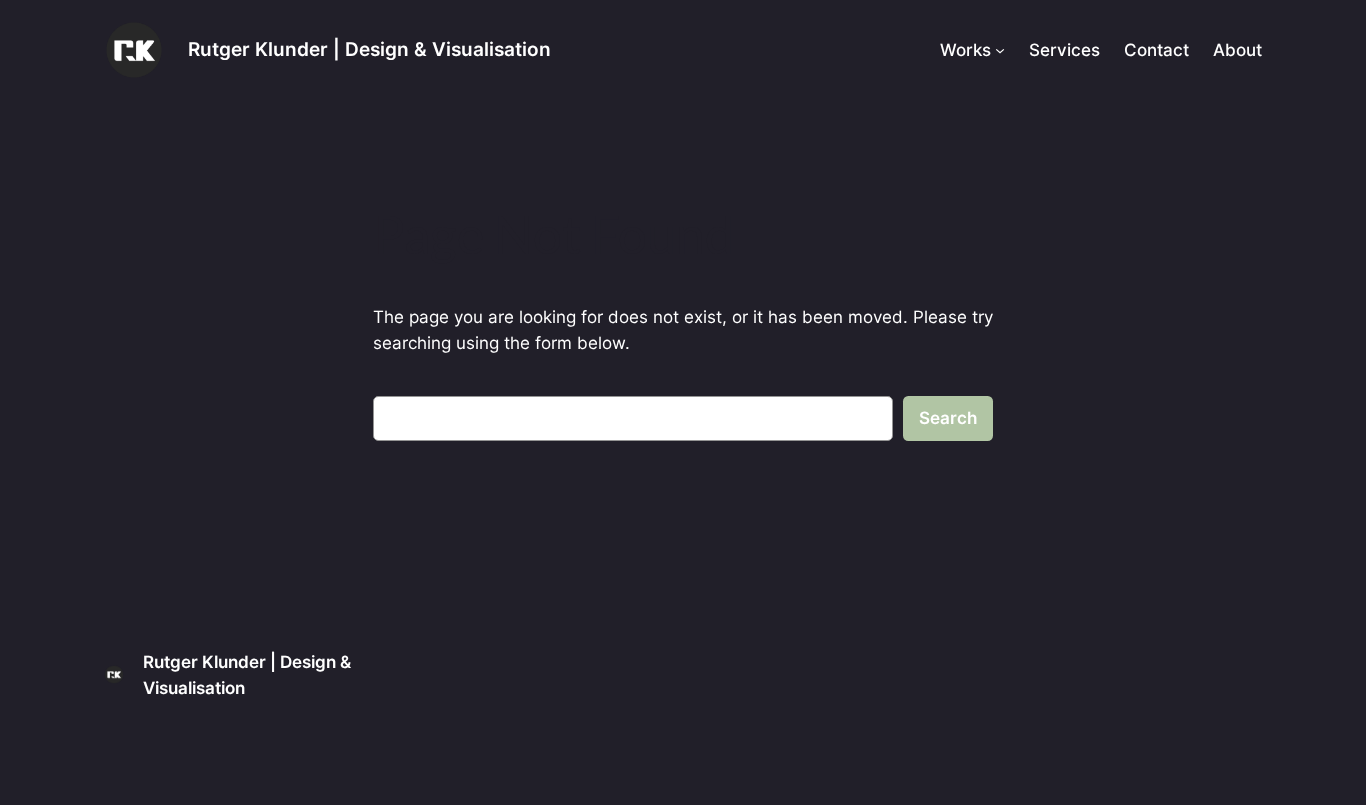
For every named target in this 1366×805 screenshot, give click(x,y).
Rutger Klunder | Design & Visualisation (369, 49)
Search (948, 418)
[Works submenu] (1000, 50)
